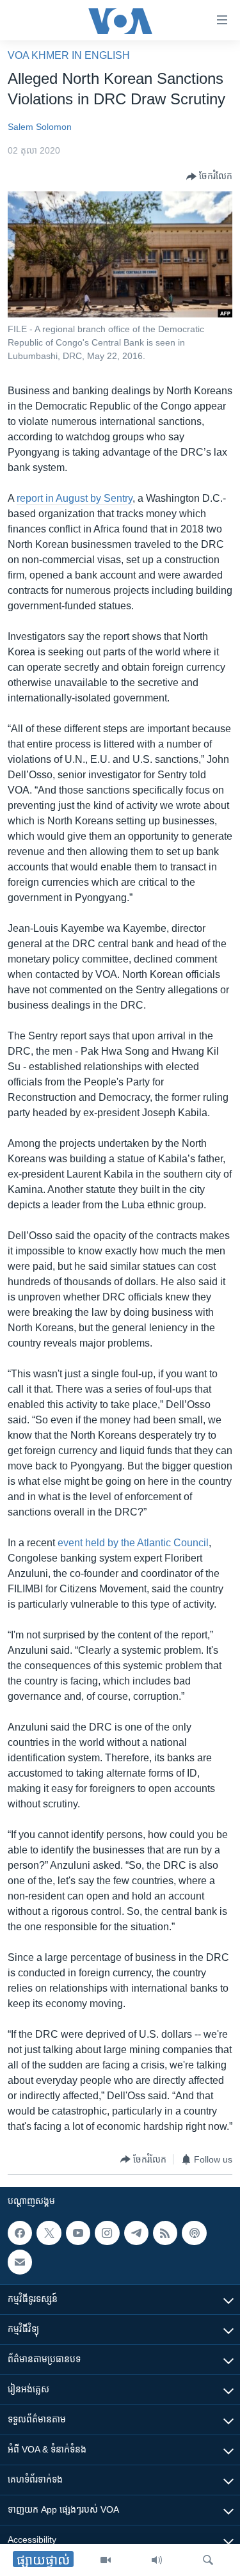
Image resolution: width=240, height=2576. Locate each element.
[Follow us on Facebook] (20, 2233)
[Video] (106, 2560)
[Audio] (157, 2560)
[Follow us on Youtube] (78, 2233)
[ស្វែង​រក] (208, 2560)
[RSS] (165, 2233)
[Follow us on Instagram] (107, 2233)
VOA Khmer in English (69, 55)
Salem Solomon (40, 127)
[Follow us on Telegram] (136, 2233)
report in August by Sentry (75, 498)
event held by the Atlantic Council (133, 1543)
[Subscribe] (20, 2262)
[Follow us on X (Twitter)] (49, 2233)
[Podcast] (194, 2233)
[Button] (209, 177)
